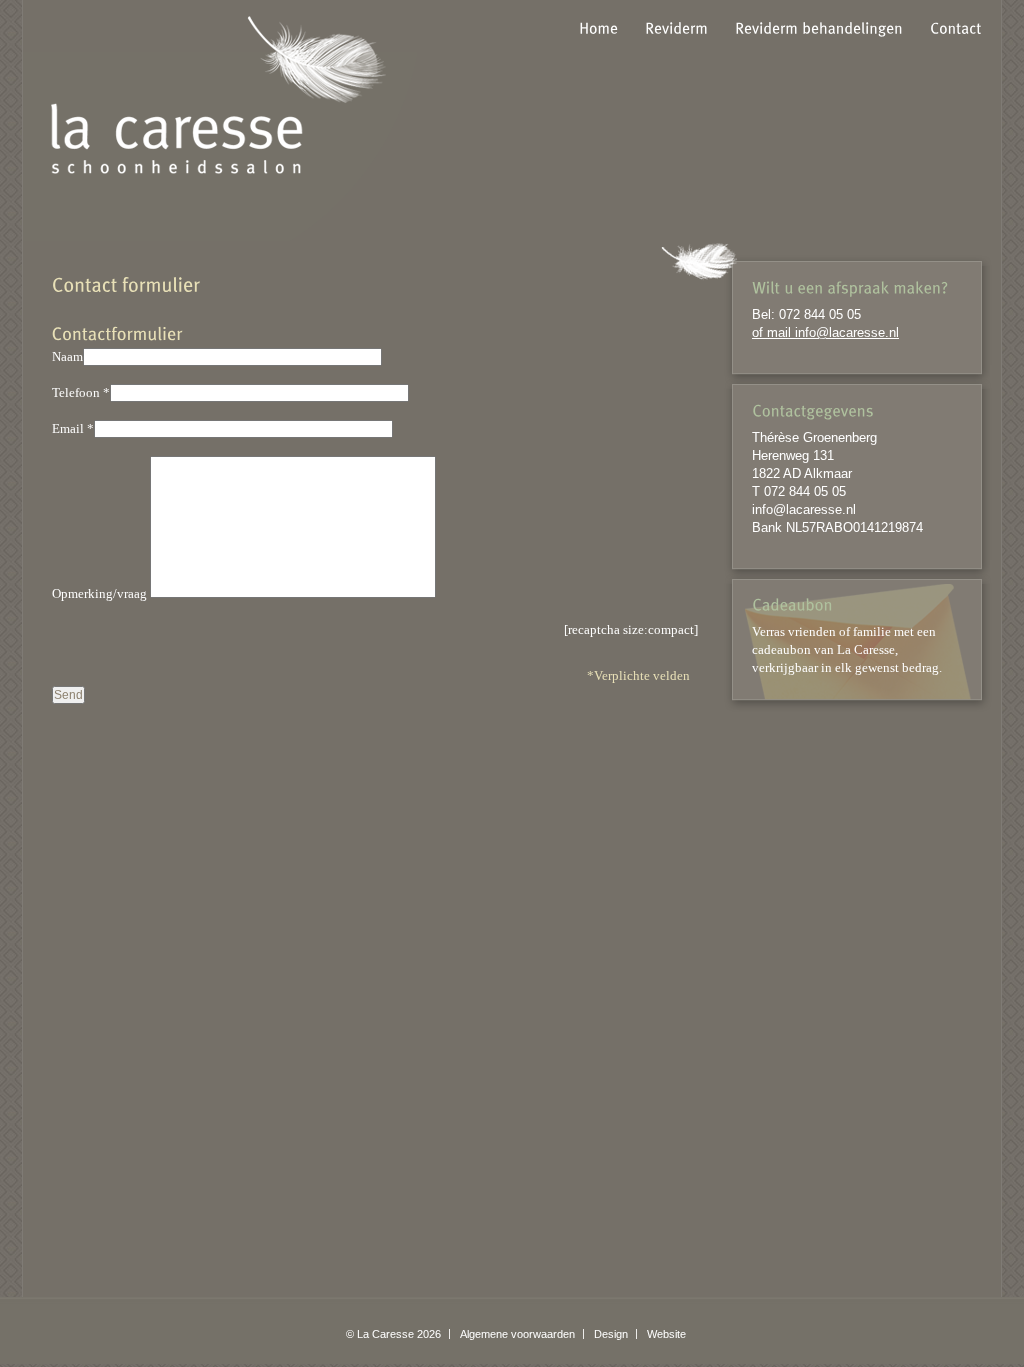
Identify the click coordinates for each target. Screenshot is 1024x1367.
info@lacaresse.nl (804, 509)
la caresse (218, 95)
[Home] (598, 27)
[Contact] (956, 27)
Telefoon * (81, 392)
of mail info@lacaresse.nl (825, 332)
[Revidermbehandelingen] (819, 27)
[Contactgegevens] (858, 410)
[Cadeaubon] (792, 603)
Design (611, 1334)
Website (666, 1334)
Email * (73, 428)
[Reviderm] (676, 27)
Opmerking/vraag (99, 593)
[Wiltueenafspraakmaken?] (858, 287)
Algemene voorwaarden (517, 1334)
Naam (67, 356)
